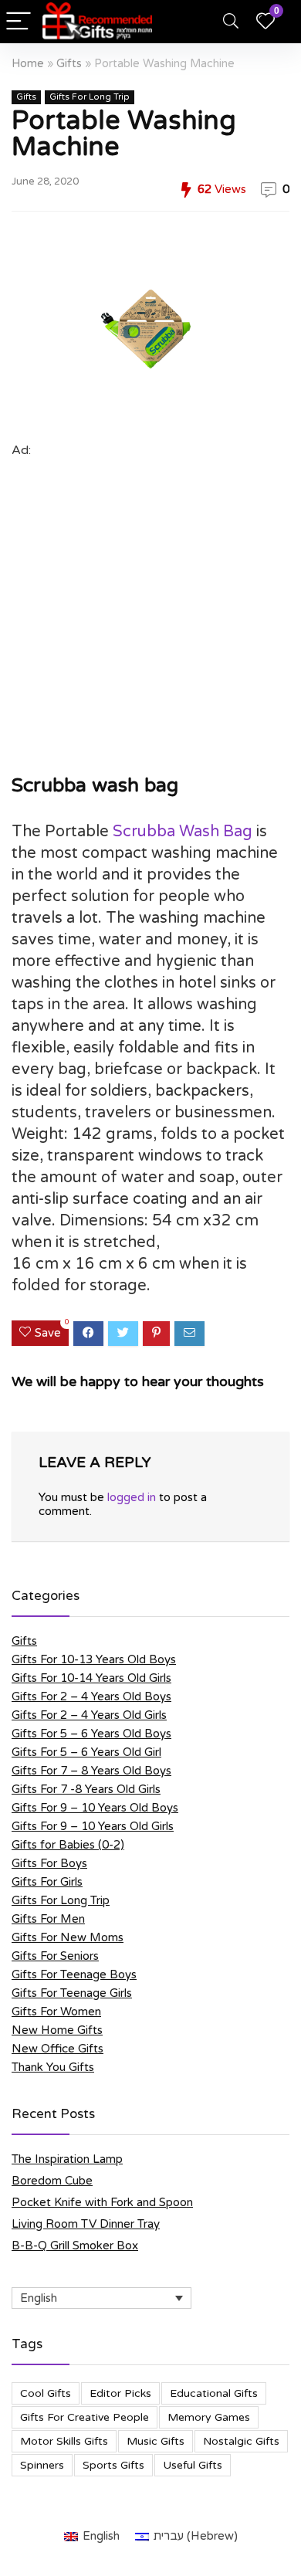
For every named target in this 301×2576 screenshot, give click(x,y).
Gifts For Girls (47, 1882)
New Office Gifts (57, 2049)
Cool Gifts (46, 2393)
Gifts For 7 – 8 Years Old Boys (91, 1771)
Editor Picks (120, 2393)
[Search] (231, 22)
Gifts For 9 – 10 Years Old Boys (95, 1808)
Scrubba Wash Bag (183, 832)
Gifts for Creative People (85, 2417)
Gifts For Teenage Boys (74, 1974)
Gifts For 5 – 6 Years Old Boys (91, 1734)
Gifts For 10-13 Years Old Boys (94, 1659)
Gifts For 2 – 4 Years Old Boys (91, 1696)
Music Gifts (156, 2441)
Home (28, 64)
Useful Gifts (193, 2465)
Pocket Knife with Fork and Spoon (102, 2202)
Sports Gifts (113, 2465)
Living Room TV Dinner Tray (86, 2224)
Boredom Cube (52, 2181)
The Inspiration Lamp (67, 2159)
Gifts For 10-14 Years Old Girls (91, 1678)
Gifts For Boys (49, 1863)
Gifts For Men (48, 1919)
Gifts (69, 64)
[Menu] (19, 22)
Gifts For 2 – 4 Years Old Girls (89, 1715)
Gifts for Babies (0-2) (68, 1845)
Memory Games (209, 2417)
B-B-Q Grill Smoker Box (75, 2246)
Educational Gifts (214, 2393)
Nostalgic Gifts (241, 2441)
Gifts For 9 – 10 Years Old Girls (93, 1826)
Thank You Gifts (53, 2067)
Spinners (42, 2465)
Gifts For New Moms (68, 1937)
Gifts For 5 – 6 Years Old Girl (86, 1752)
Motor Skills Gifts (64, 2441)
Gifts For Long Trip (90, 97)
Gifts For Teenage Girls (72, 1993)
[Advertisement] (150, 612)
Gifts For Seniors (55, 1956)
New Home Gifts (57, 2030)
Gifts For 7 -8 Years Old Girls (86, 1789)
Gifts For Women (56, 2012)
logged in (132, 1497)
